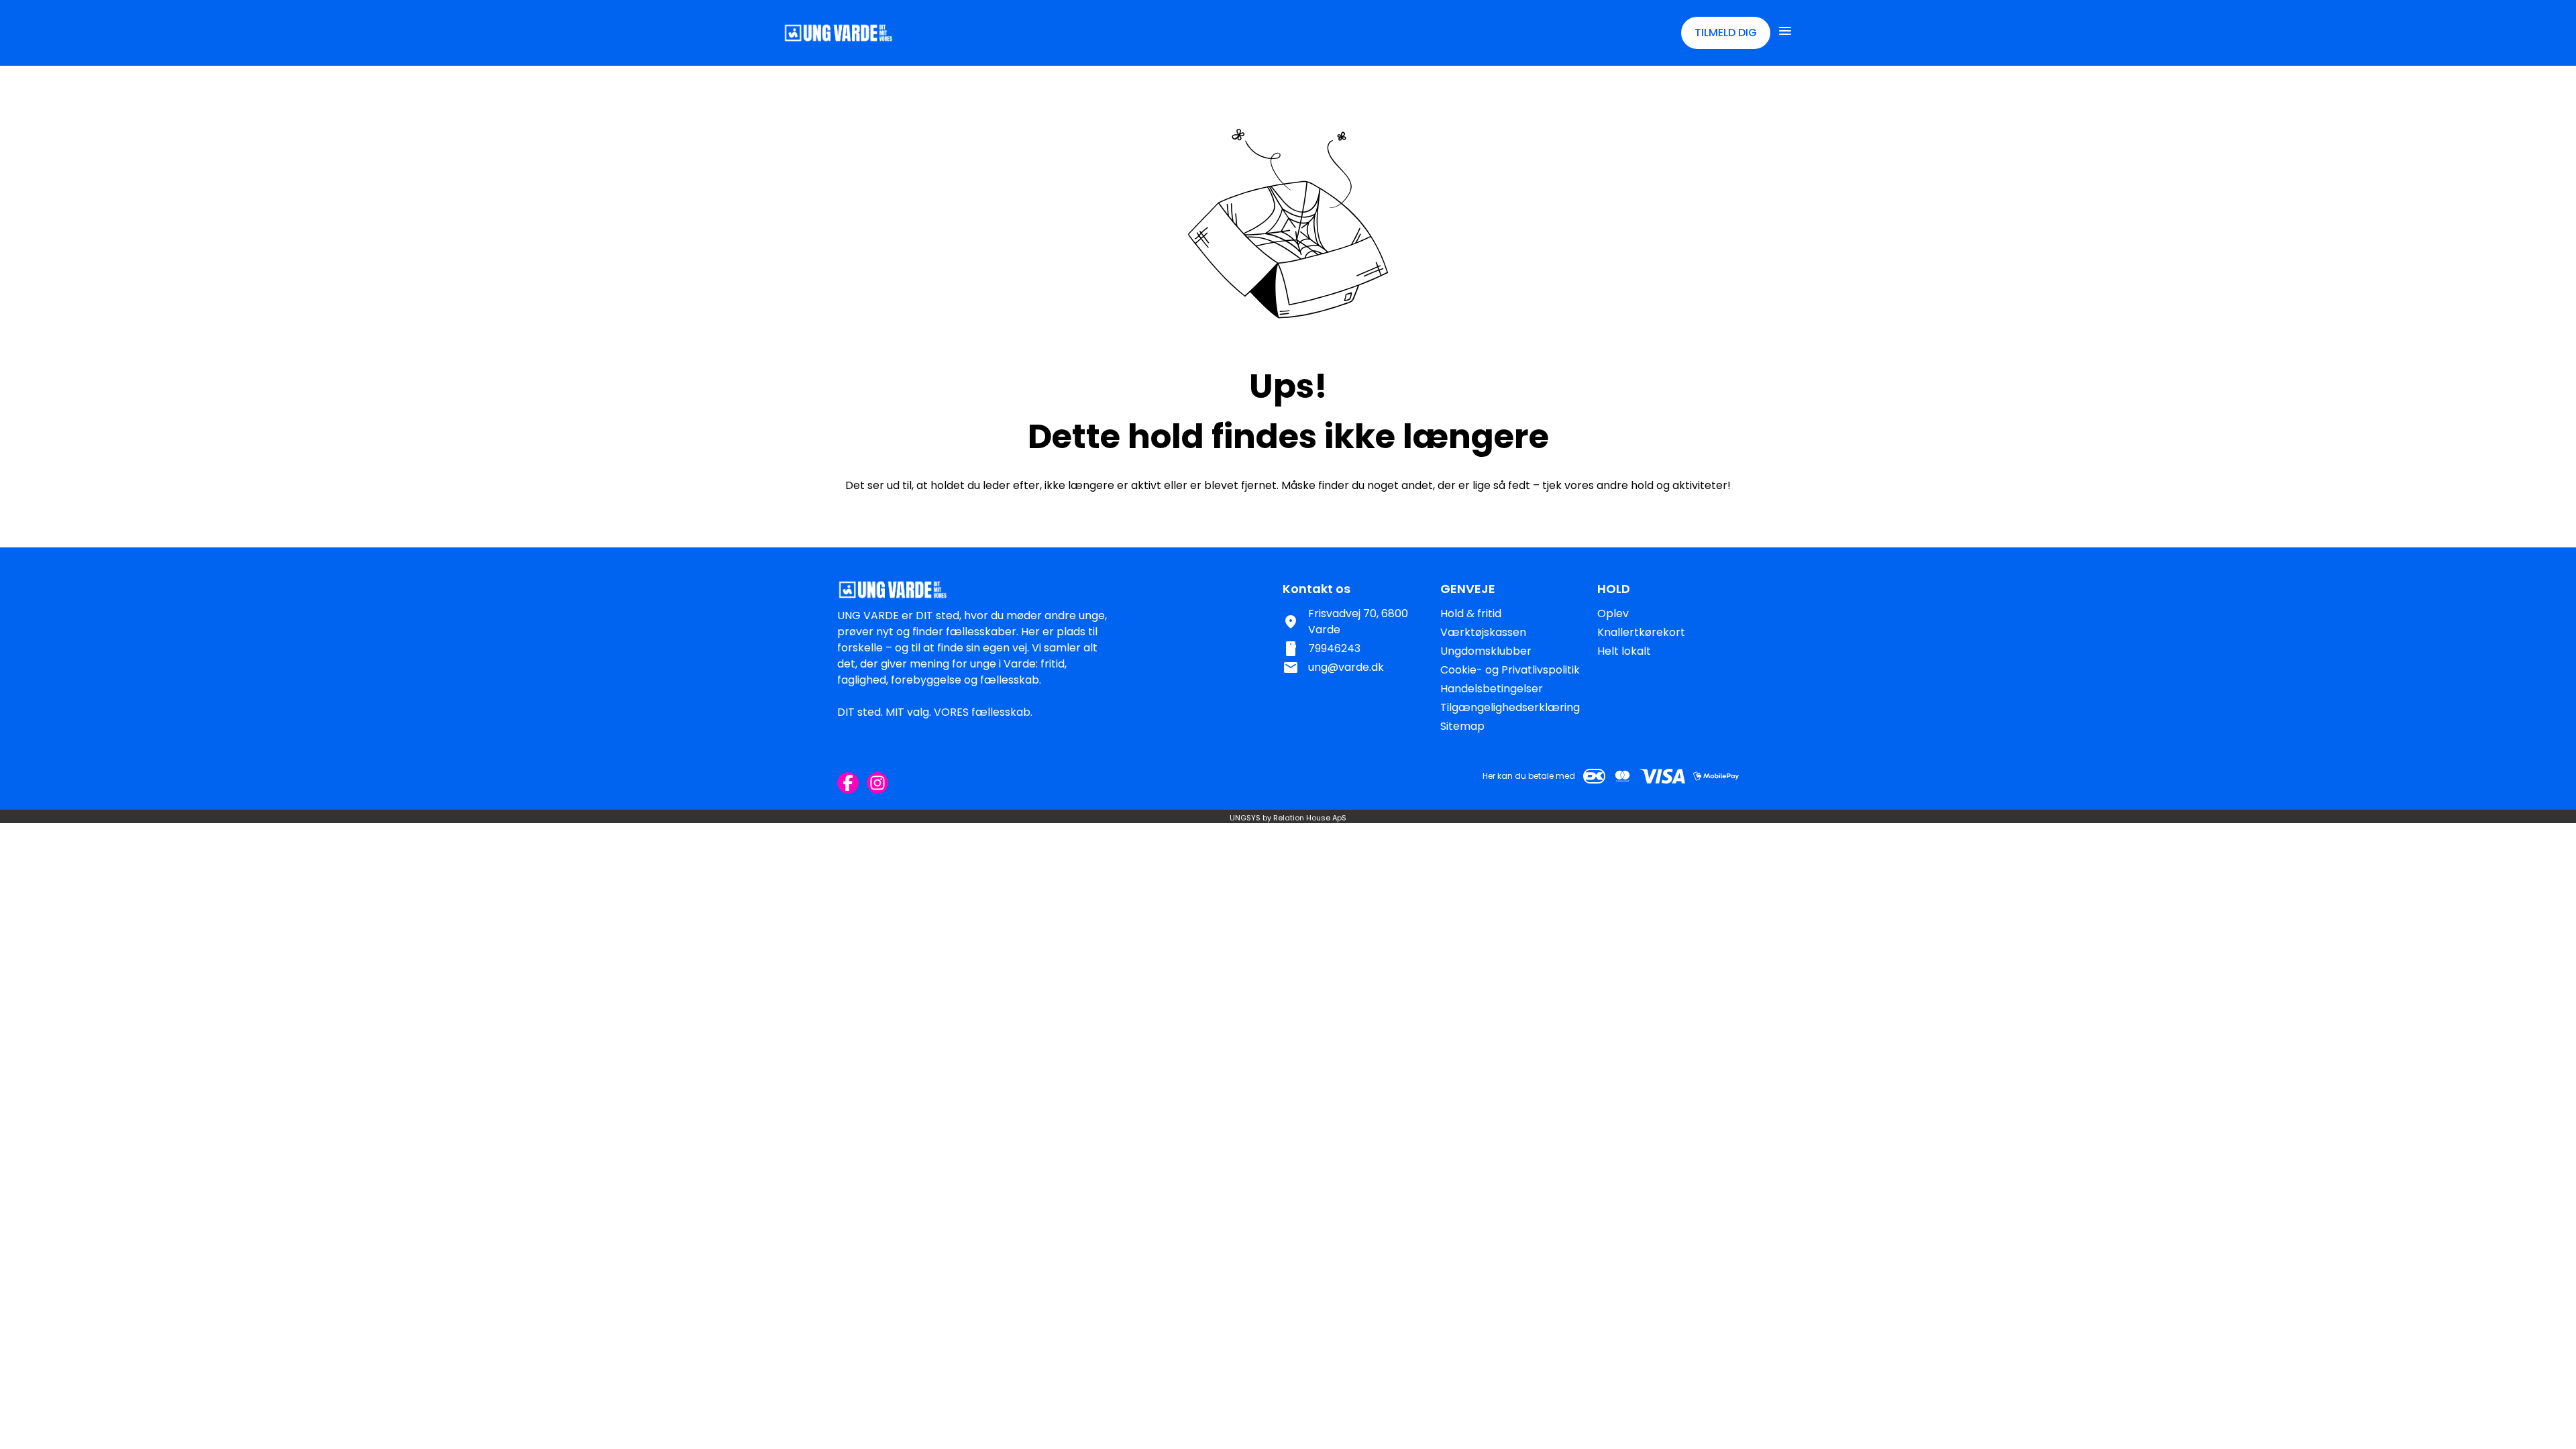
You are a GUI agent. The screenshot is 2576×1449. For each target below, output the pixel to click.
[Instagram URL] (877, 783)
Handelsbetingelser (1492, 689)
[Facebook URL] (848, 783)
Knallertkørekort (1641, 632)
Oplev (1613, 613)
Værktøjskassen (1483, 632)
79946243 (1334, 648)
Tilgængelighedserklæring (1510, 707)
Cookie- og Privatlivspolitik (1510, 670)
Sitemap (1462, 726)
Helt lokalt (1624, 651)
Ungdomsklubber (1486, 651)
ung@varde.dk (1346, 667)
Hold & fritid (1471, 613)
